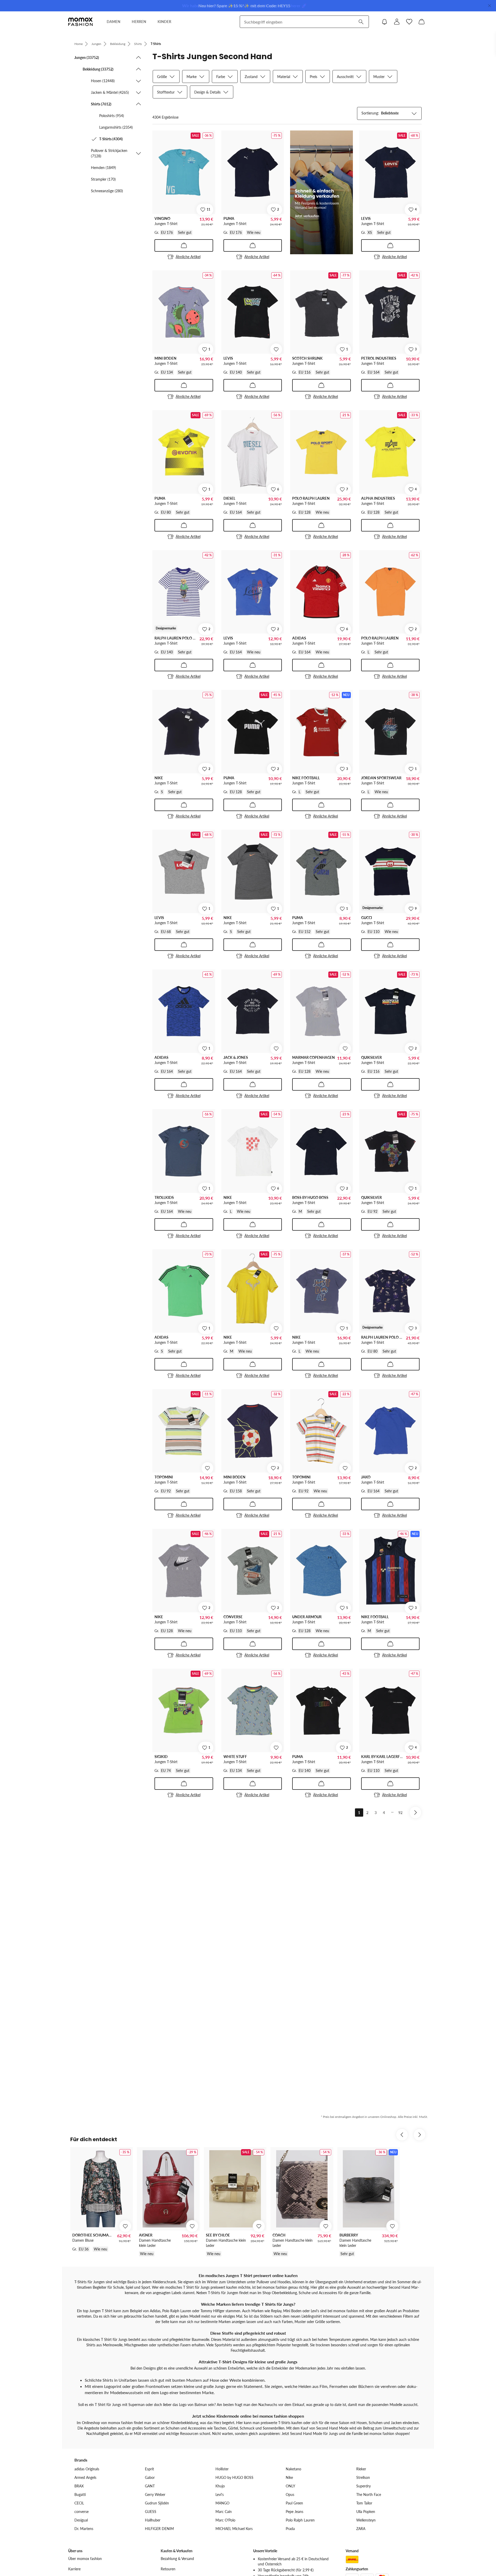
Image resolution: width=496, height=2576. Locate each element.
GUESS (151, 2512)
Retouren (168, 2569)
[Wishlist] (409, 22)
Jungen (96, 44)
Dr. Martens (84, 2529)
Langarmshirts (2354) (116, 127)
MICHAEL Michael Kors (234, 2529)
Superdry (363, 2486)
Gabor (150, 2477)
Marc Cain (224, 2512)
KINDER (164, 22)
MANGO (222, 2503)
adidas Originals (87, 2469)
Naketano (293, 2469)
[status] (165, 117)
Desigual (81, 2520)
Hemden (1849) (103, 168)
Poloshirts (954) (112, 116)
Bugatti (80, 2494)
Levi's (220, 2494)
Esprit (149, 2469)
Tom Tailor (364, 2503)
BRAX (79, 2486)
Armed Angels (85, 2477)
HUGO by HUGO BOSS (234, 2477)
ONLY (290, 2486)
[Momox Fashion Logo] (80, 22)
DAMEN (114, 22)
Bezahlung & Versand (177, 2559)
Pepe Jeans (295, 2512)
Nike (289, 2477)
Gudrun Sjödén (157, 2503)
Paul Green (294, 2503)
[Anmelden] (397, 22)
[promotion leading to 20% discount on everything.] (321, 192)
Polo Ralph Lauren (300, 2520)
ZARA (361, 2529)
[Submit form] (361, 22)
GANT (150, 2486)
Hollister (222, 2469)
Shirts (138, 44)
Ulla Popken (366, 2512)
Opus (290, 2494)
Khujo (220, 2486)
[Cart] (422, 22)
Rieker (361, 2469)
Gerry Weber (155, 2494)
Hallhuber (153, 2520)
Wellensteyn (366, 2520)
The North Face (369, 2494)
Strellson (363, 2477)
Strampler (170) (103, 179)
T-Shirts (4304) (111, 139)
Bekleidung (118, 44)
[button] (108, 57)
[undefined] (276, 349)
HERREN (139, 22)
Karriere (74, 2569)
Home (79, 44)
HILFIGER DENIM (159, 2529)
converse (82, 2512)
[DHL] (352, 2559)
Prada (290, 2529)
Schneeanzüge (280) (107, 191)
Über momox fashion (85, 2559)
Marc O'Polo (225, 2520)
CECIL (79, 2503)
